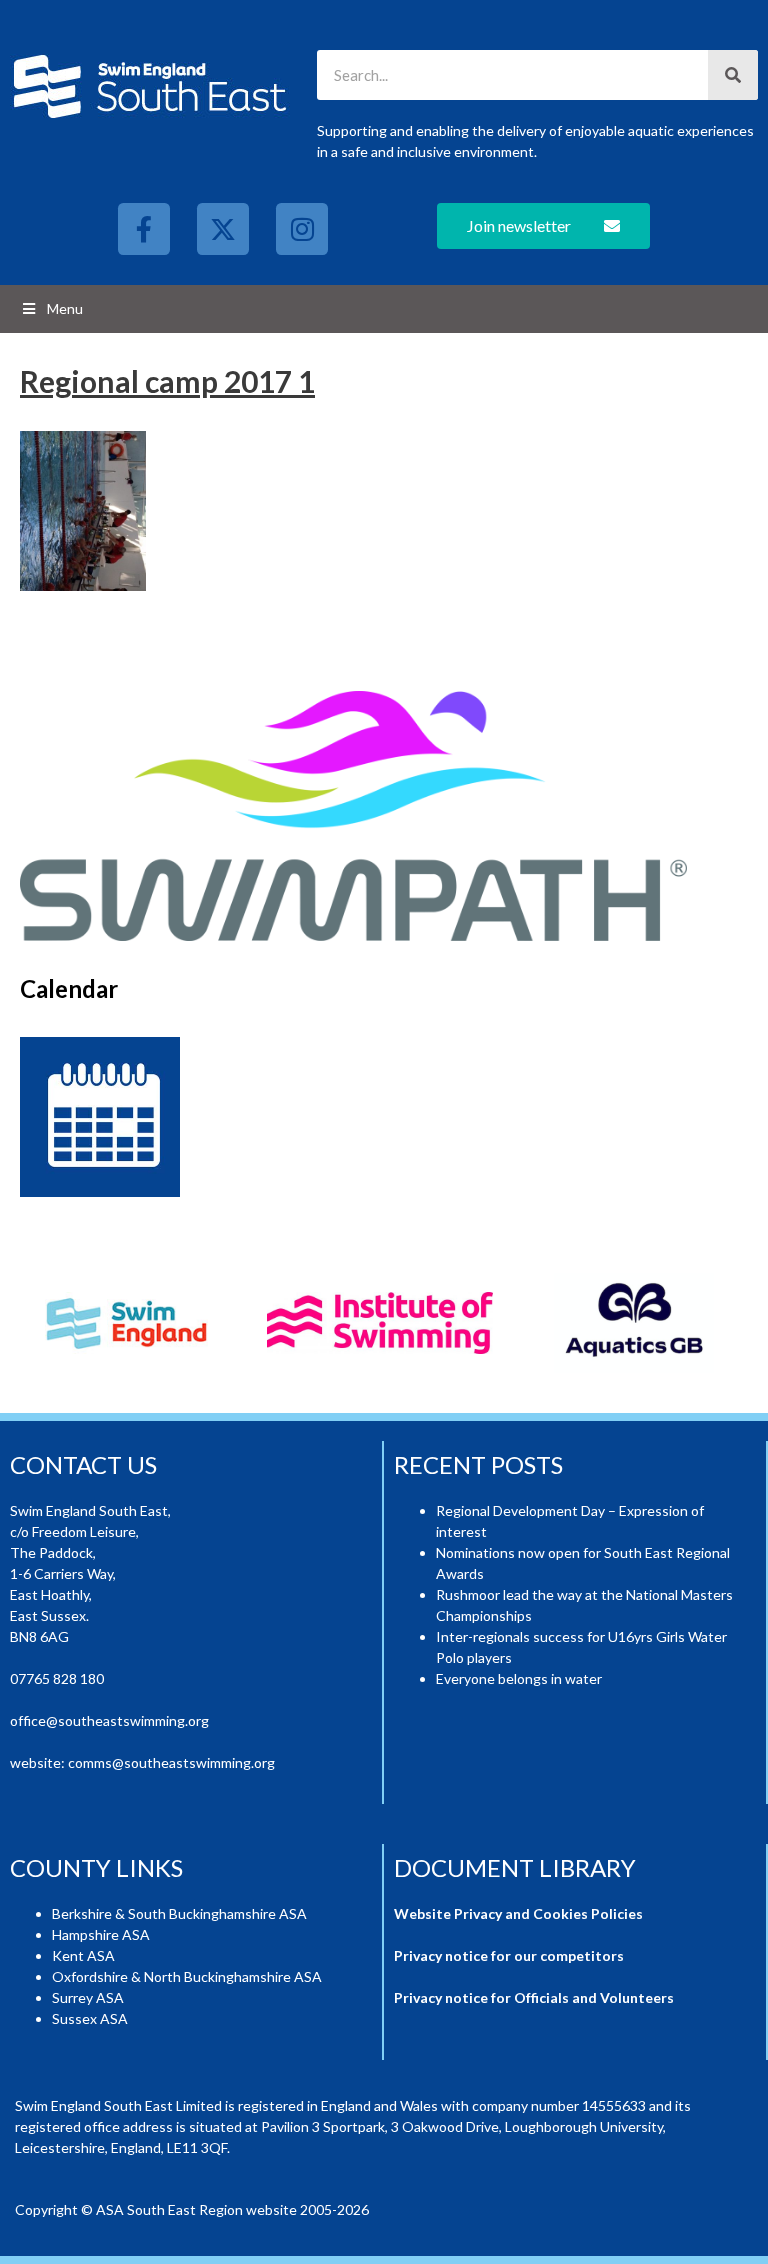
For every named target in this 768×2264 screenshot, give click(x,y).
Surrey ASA (88, 1997)
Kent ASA (83, 1955)
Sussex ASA (90, 2018)
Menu (65, 308)
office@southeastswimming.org (109, 1720)
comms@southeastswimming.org (171, 1762)
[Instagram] (302, 229)
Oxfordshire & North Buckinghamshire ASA (187, 1976)
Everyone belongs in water (519, 1678)
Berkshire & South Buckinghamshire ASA (179, 1913)
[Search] (733, 75)
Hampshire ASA (101, 1934)
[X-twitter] (223, 229)
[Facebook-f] (144, 229)
